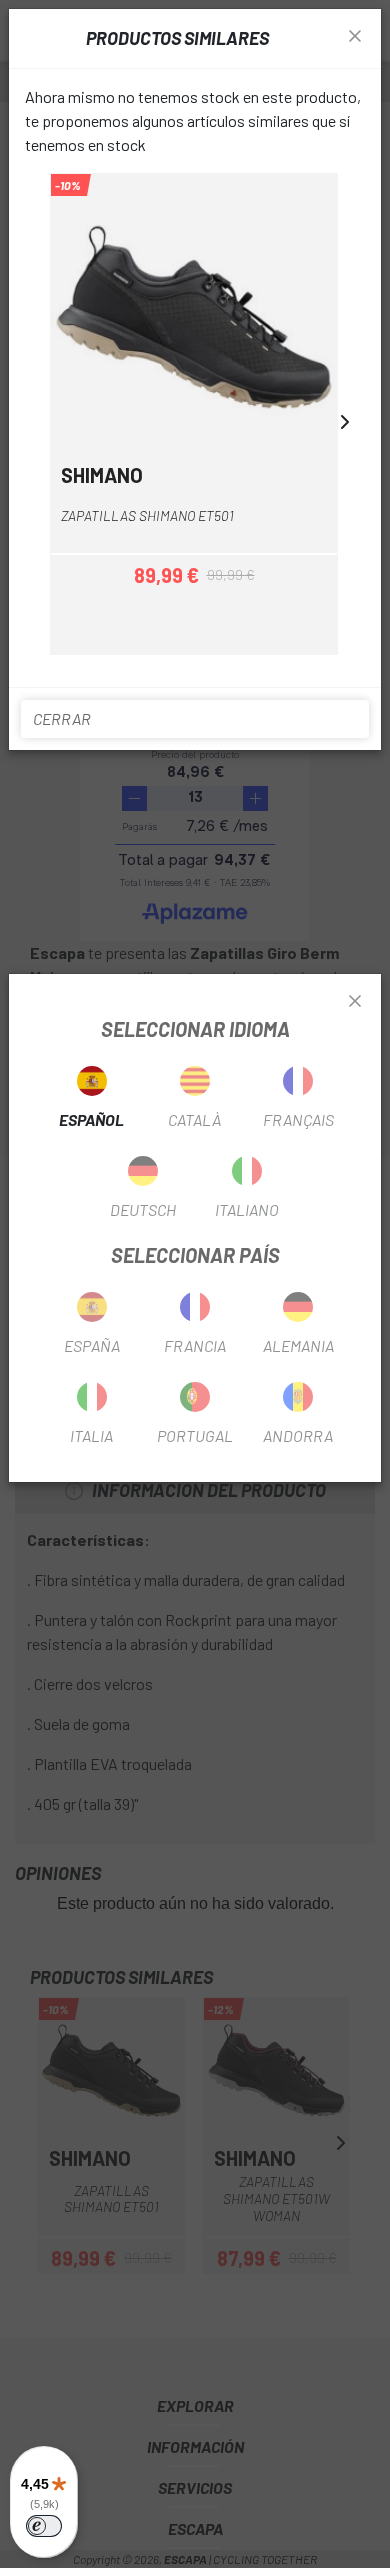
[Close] (355, 1002)
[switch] (44, 2526)
